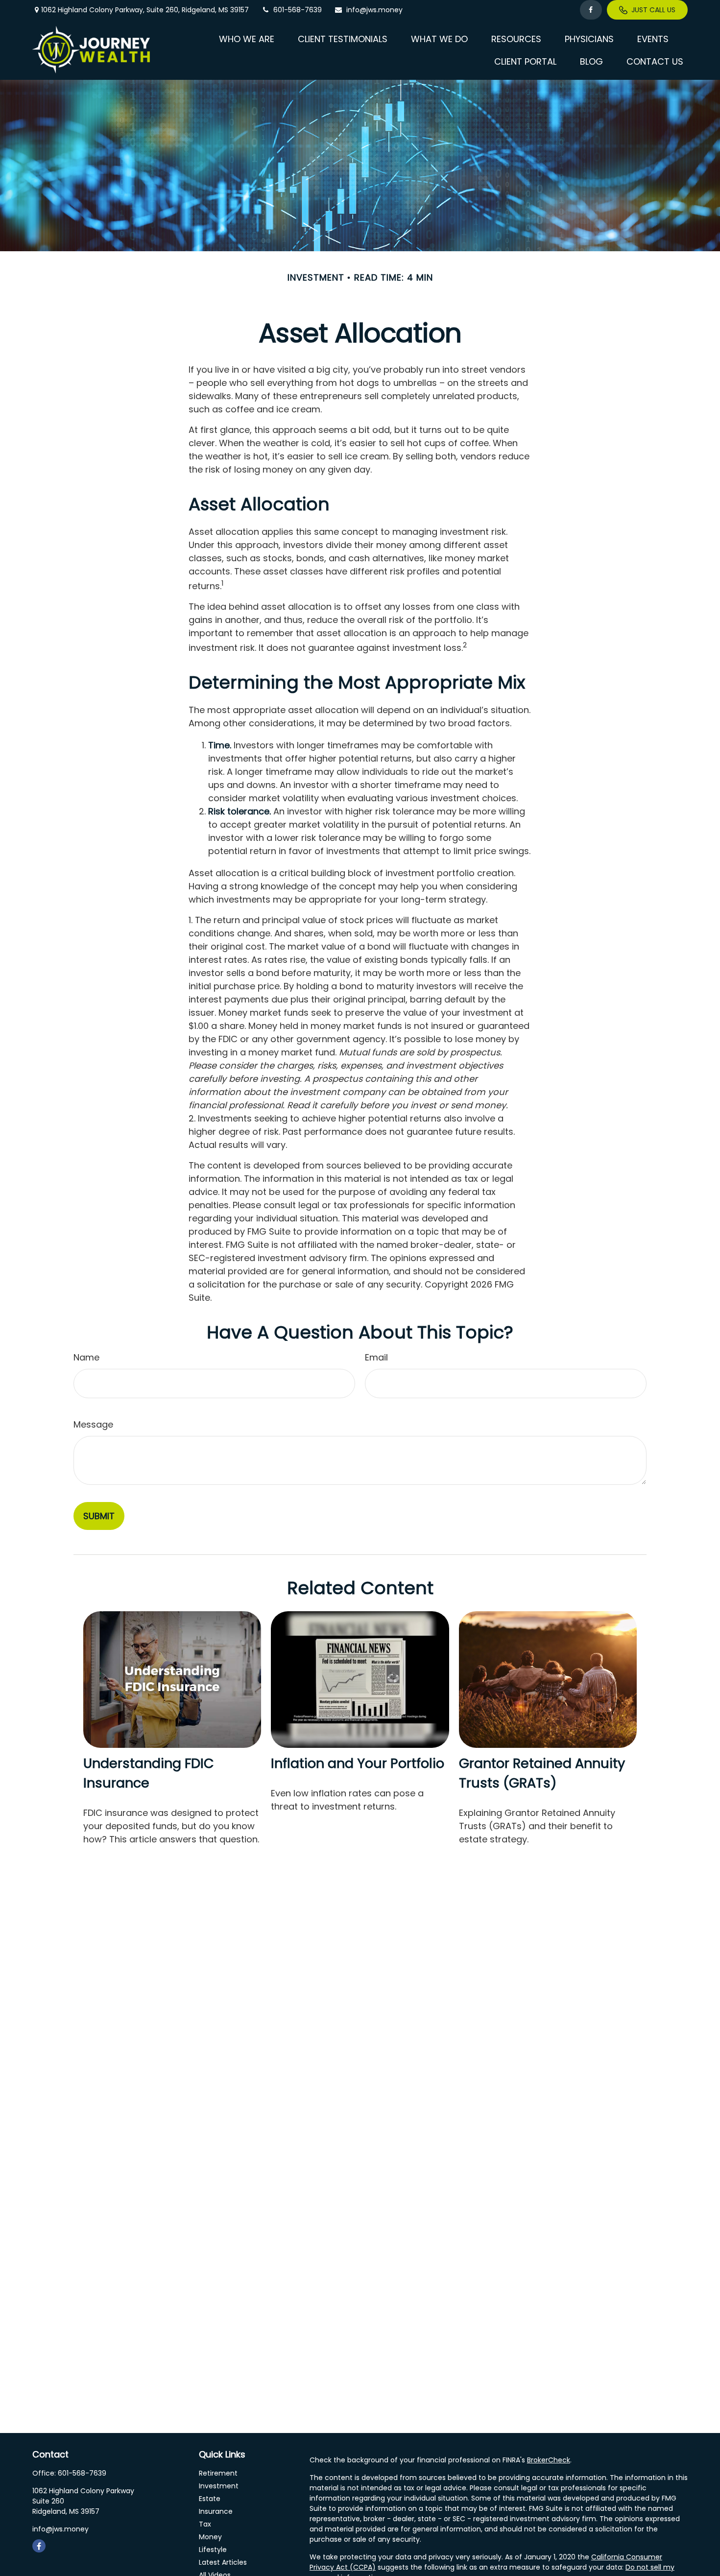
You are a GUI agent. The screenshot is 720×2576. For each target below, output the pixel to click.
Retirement (218, 2473)
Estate (210, 2499)
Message (93, 1424)
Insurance (216, 2511)
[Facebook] (591, 10)
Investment (219, 2486)
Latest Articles (223, 2562)
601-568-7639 (298, 10)
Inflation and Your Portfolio (358, 1763)
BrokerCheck (549, 2460)
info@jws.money (374, 10)
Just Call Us (653, 10)
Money (210, 2537)
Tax (205, 2524)
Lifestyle (213, 2550)
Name (86, 1357)
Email (376, 1357)
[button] (247, 38)
